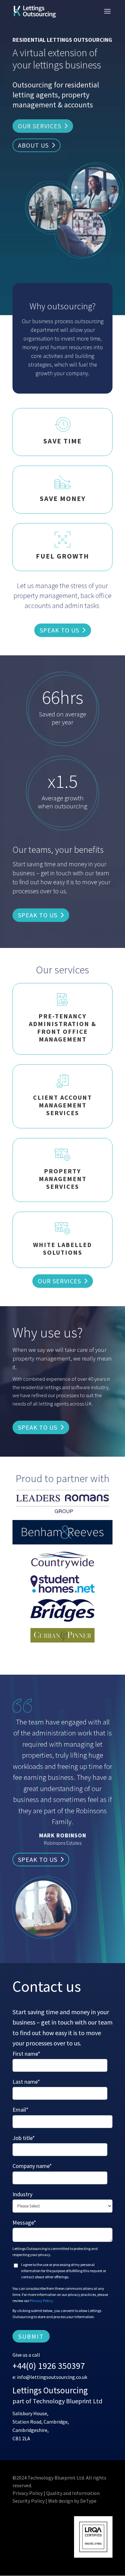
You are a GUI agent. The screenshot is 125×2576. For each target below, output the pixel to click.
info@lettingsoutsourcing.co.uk (52, 2377)
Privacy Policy (41, 2301)
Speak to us (59, 630)
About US (33, 145)
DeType (88, 2501)
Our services (40, 126)
